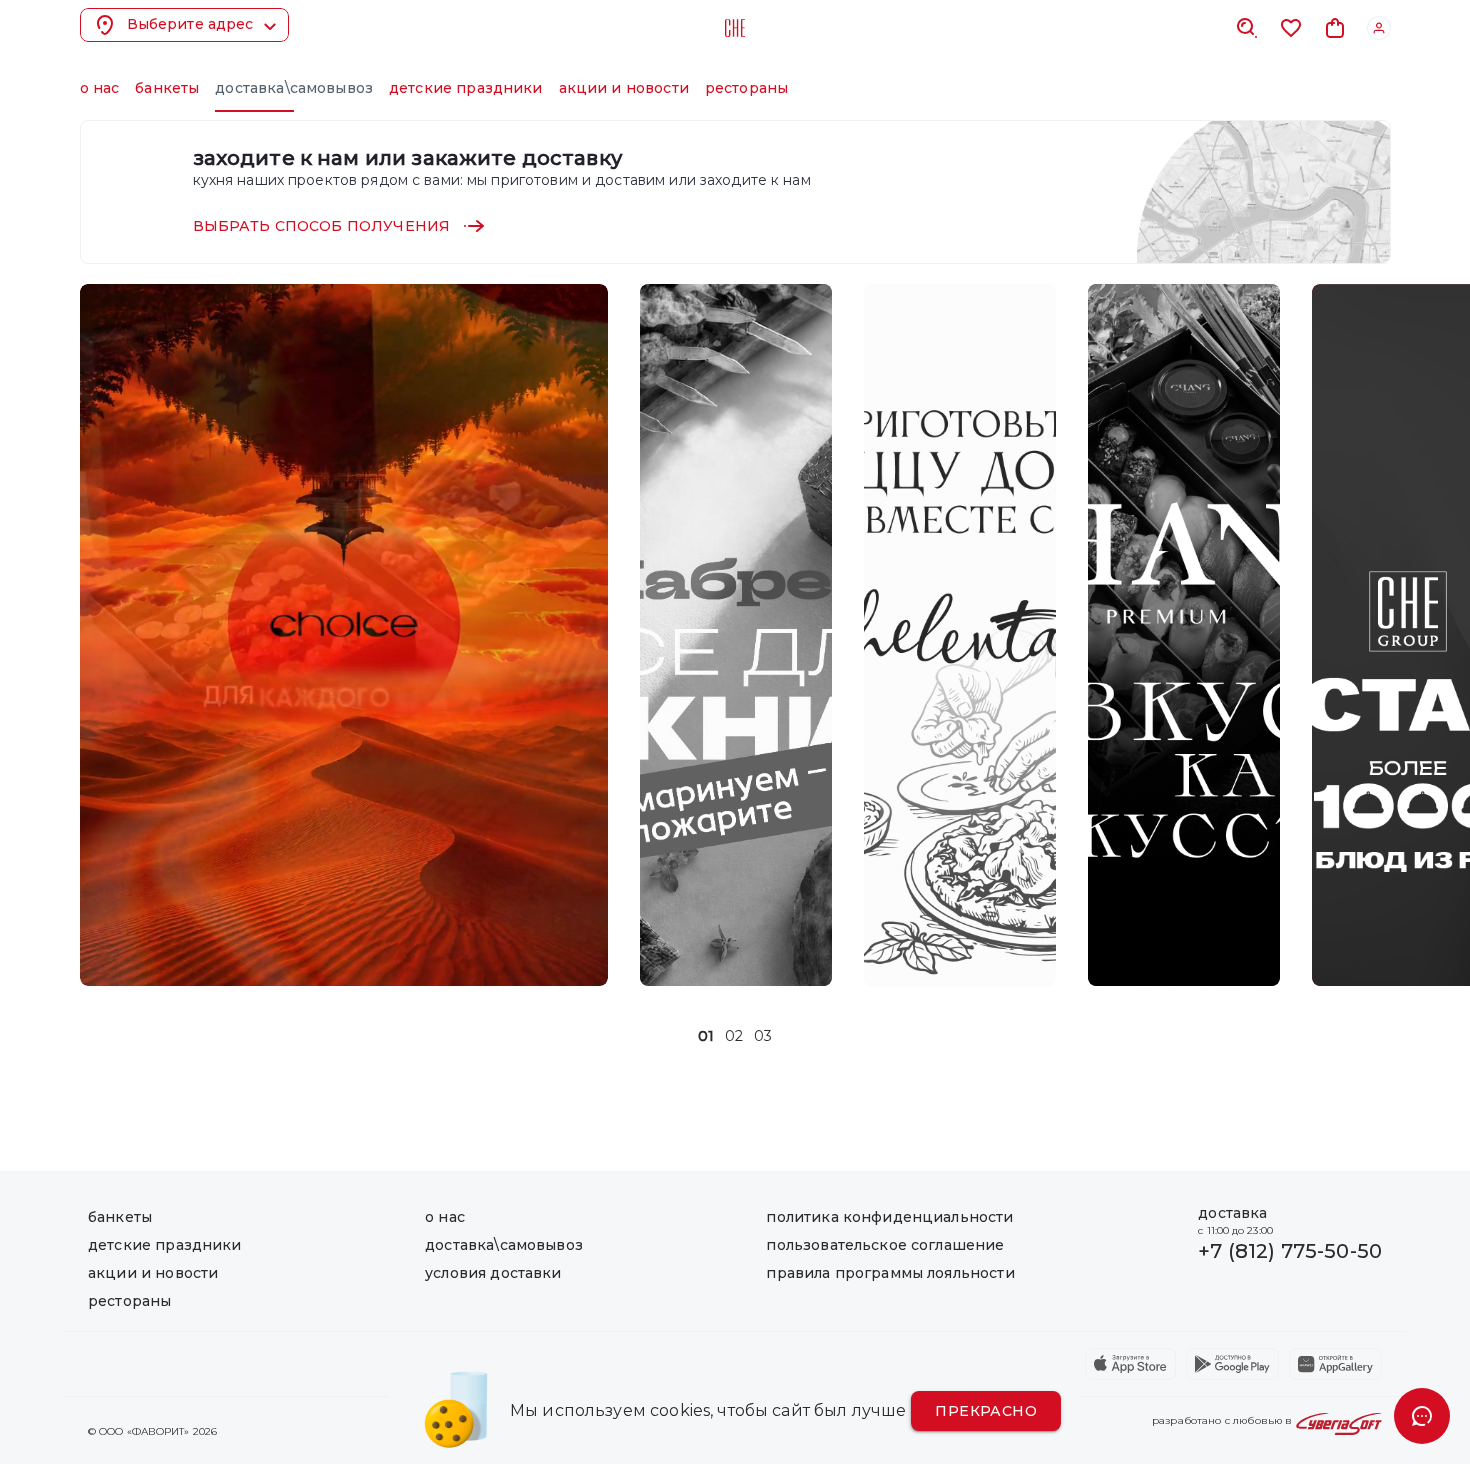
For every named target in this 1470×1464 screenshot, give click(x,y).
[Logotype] (735, 28)
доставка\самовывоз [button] (294, 88)
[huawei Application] (1335, 1364)
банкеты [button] (167, 88)
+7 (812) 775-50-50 (1290, 1251)
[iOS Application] (1130, 1364)
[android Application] (1232, 1364)
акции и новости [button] (624, 88)
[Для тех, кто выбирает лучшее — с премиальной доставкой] (1184, 635)
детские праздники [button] (466, 88)
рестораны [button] (746, 88)
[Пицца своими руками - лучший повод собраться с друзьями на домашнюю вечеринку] (960, 635)
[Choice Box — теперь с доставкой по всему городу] (344, 635)
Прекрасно (986, 1411)
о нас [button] (100, 88)
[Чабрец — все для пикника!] (736, 635)
